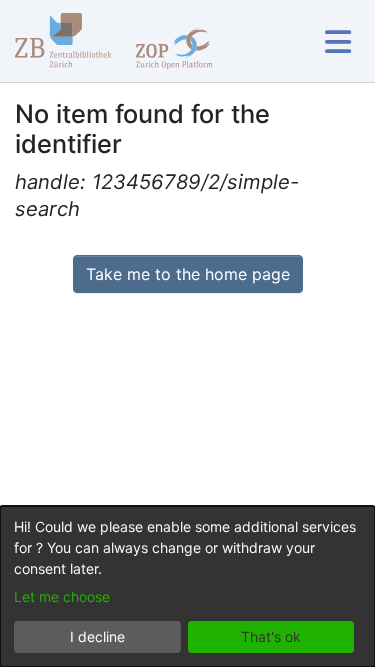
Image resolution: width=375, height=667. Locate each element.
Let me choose (62, 596)
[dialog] (187, 586)
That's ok (271, 636)
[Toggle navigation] (337, 41)
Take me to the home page (188, 274)
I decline (97, 636)
